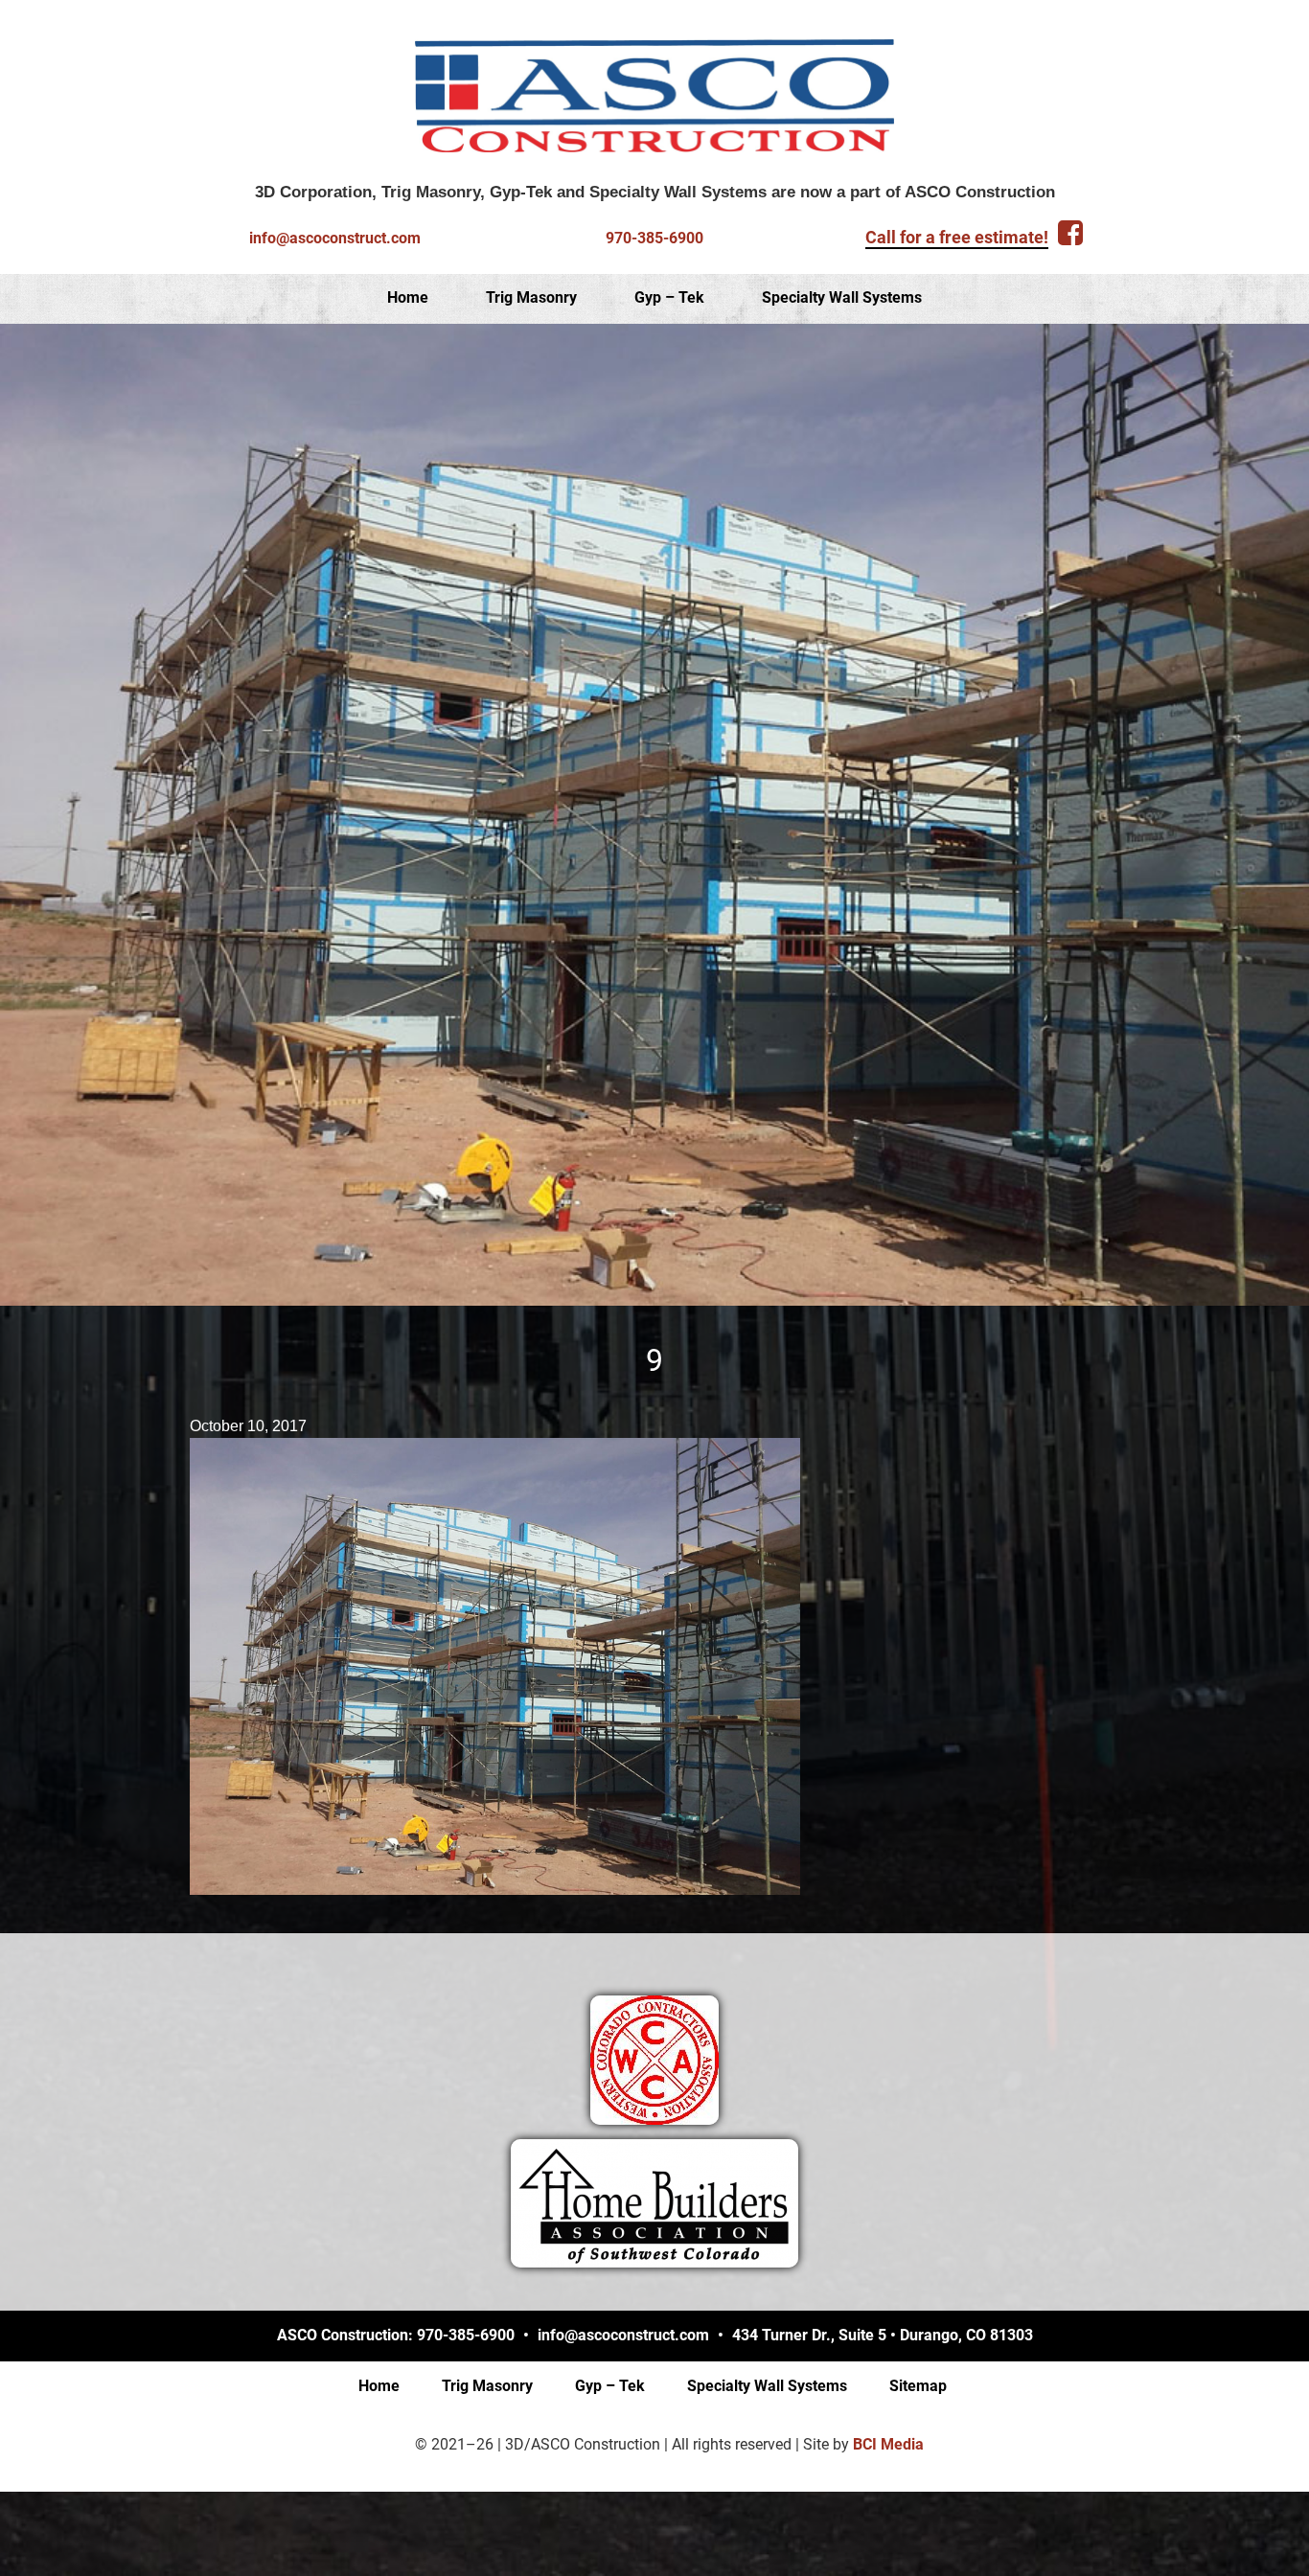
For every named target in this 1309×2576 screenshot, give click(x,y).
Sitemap (918, 2386)
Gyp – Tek (669, 297)
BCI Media (888, 2444)
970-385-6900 (654, 238)
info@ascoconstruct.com (335, 238)
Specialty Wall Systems (842, 297)
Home (408, 297)
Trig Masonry (531, 297)
